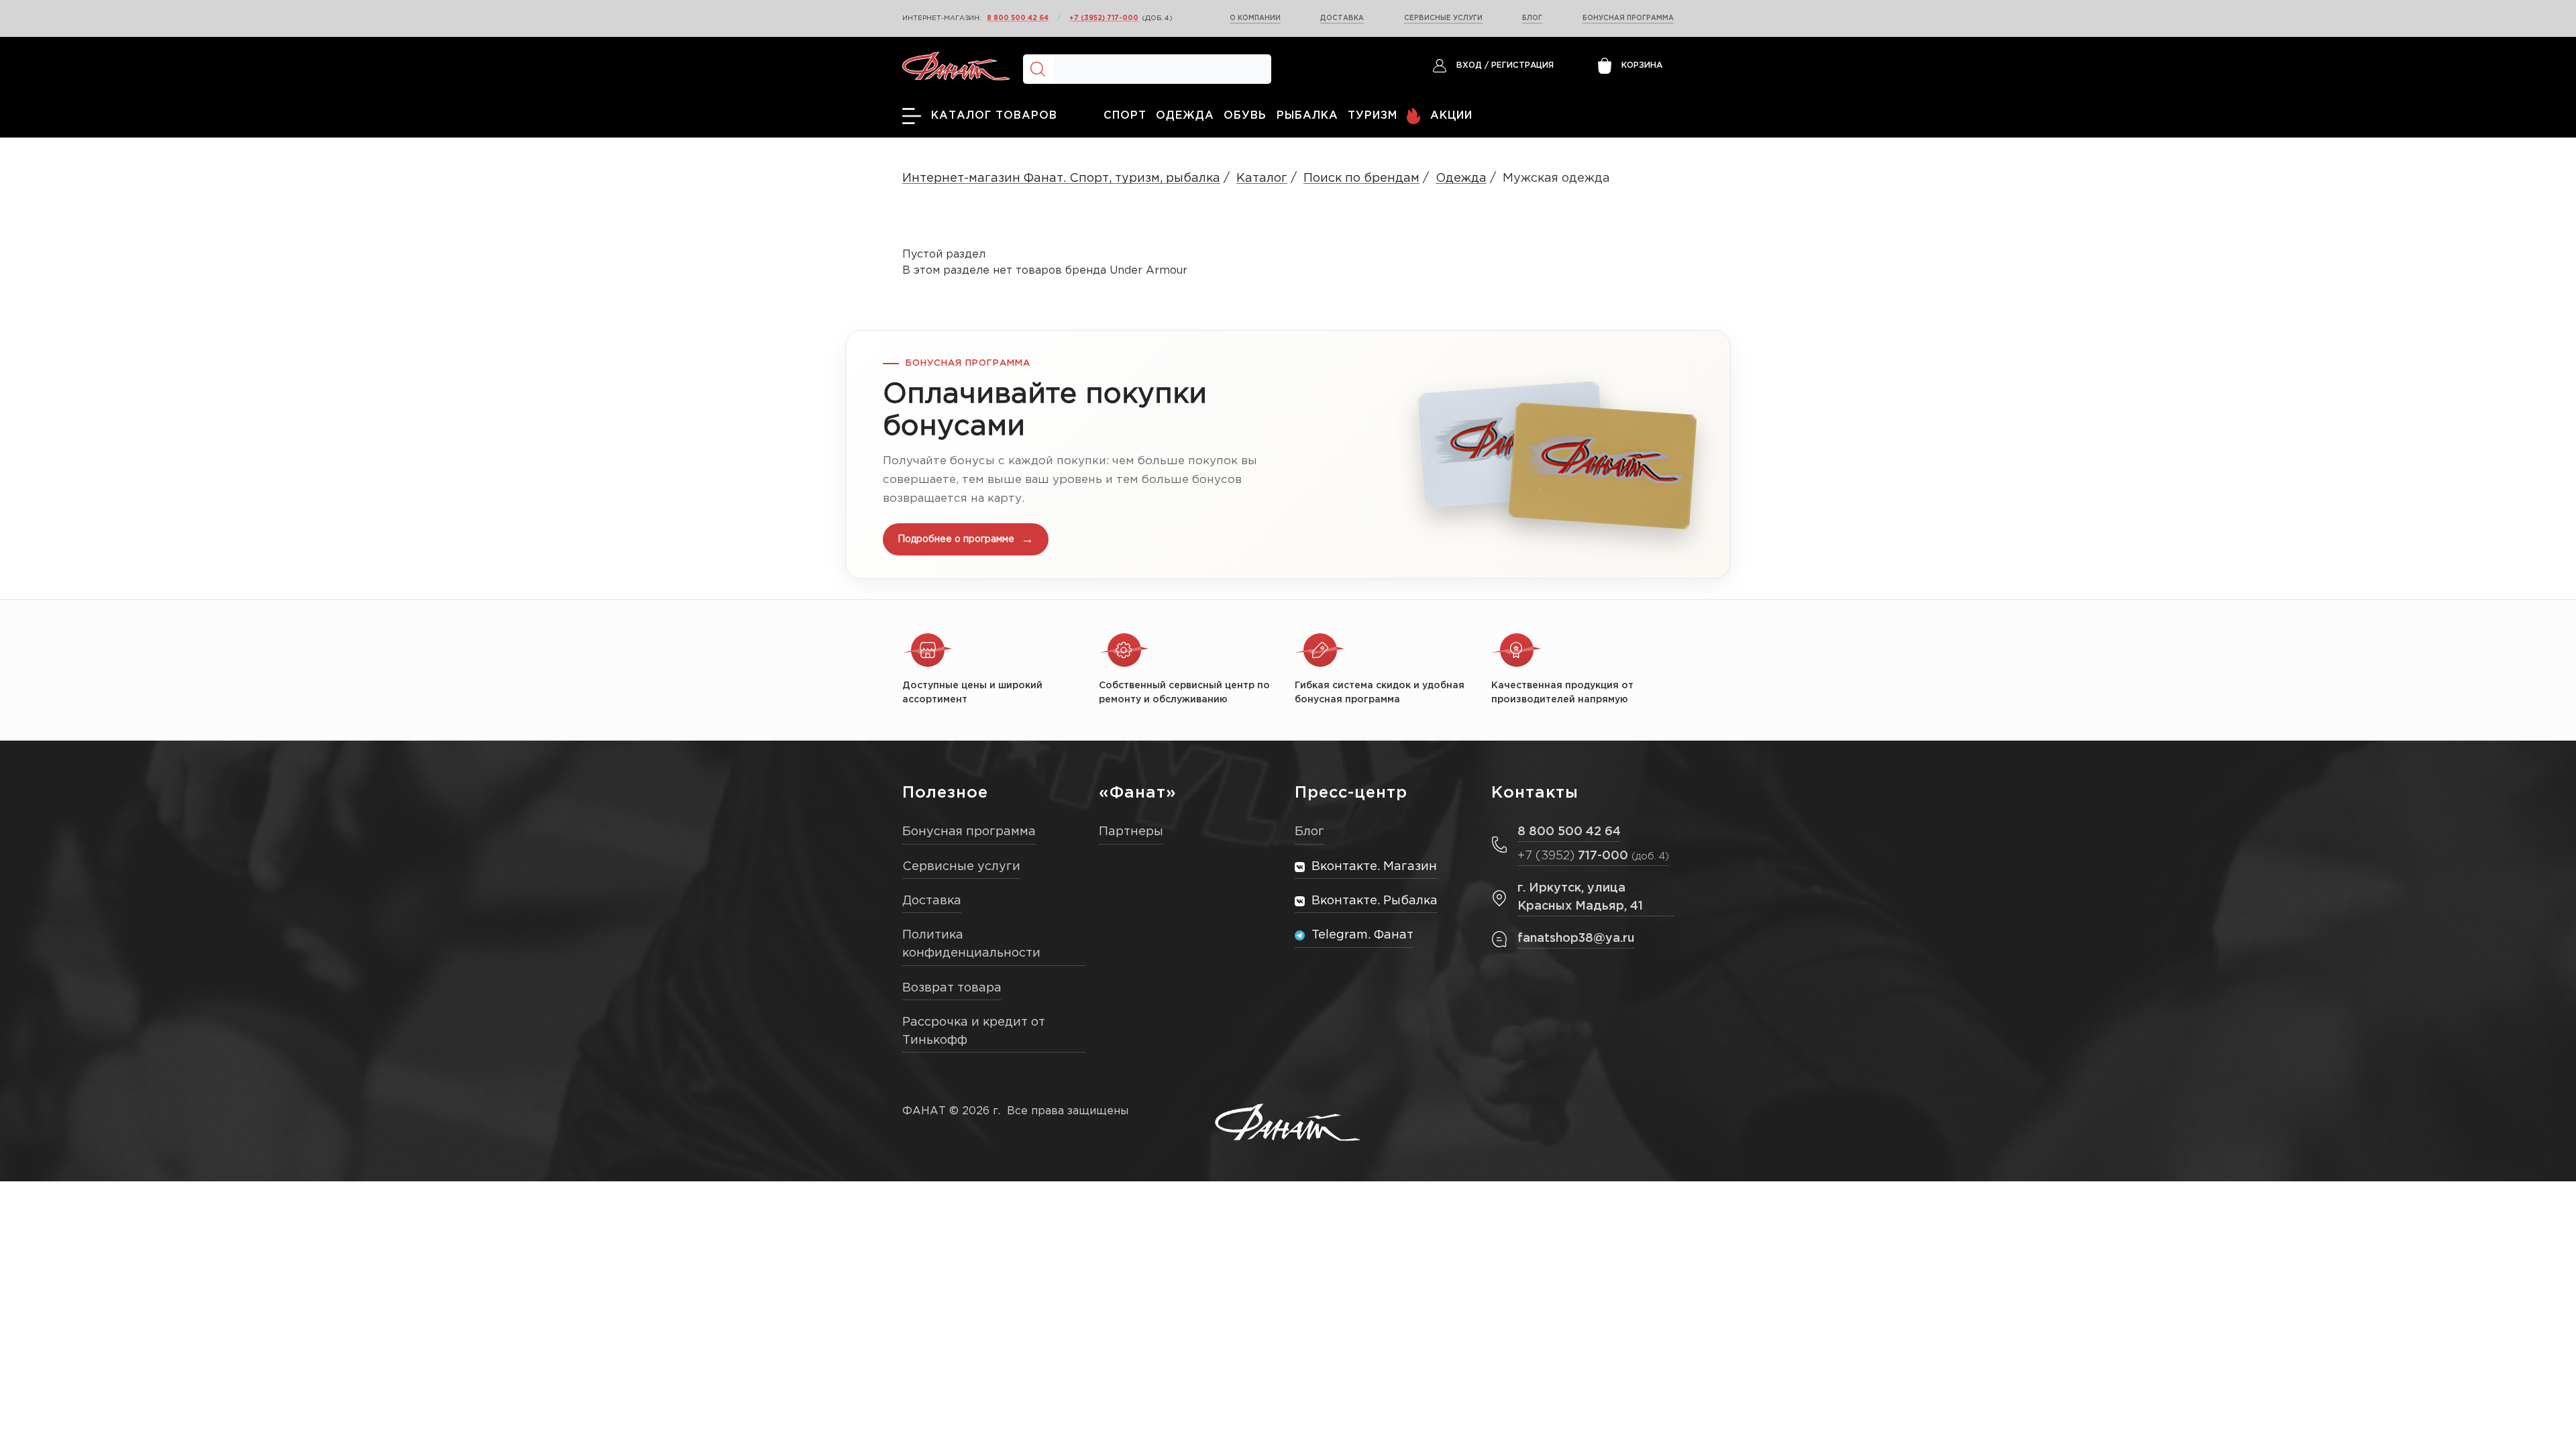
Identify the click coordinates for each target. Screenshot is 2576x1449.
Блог (1532, 18)
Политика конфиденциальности (971, 944)
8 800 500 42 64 (1018, 18)
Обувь (1245, 116)
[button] (1288, 454)
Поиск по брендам (1361, 178)
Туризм (1373, 116)
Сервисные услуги (1443, 18)
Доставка (1342, 18)
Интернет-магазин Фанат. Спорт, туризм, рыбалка (1061, 178)
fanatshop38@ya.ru (1576, 938)
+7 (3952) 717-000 (1104, 18)
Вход (1469, 65)
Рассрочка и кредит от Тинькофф (974, 1031)
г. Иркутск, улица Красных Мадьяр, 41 (1580, 897)
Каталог (1262, 178)
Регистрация (1522, 65)
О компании (1255, 18)
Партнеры (1131, 832)
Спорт (1125, 116)
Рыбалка (1307, 116)
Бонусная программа (1628, 18)
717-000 (1593, 856)
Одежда (1185, 116)
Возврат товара (952, 988)
